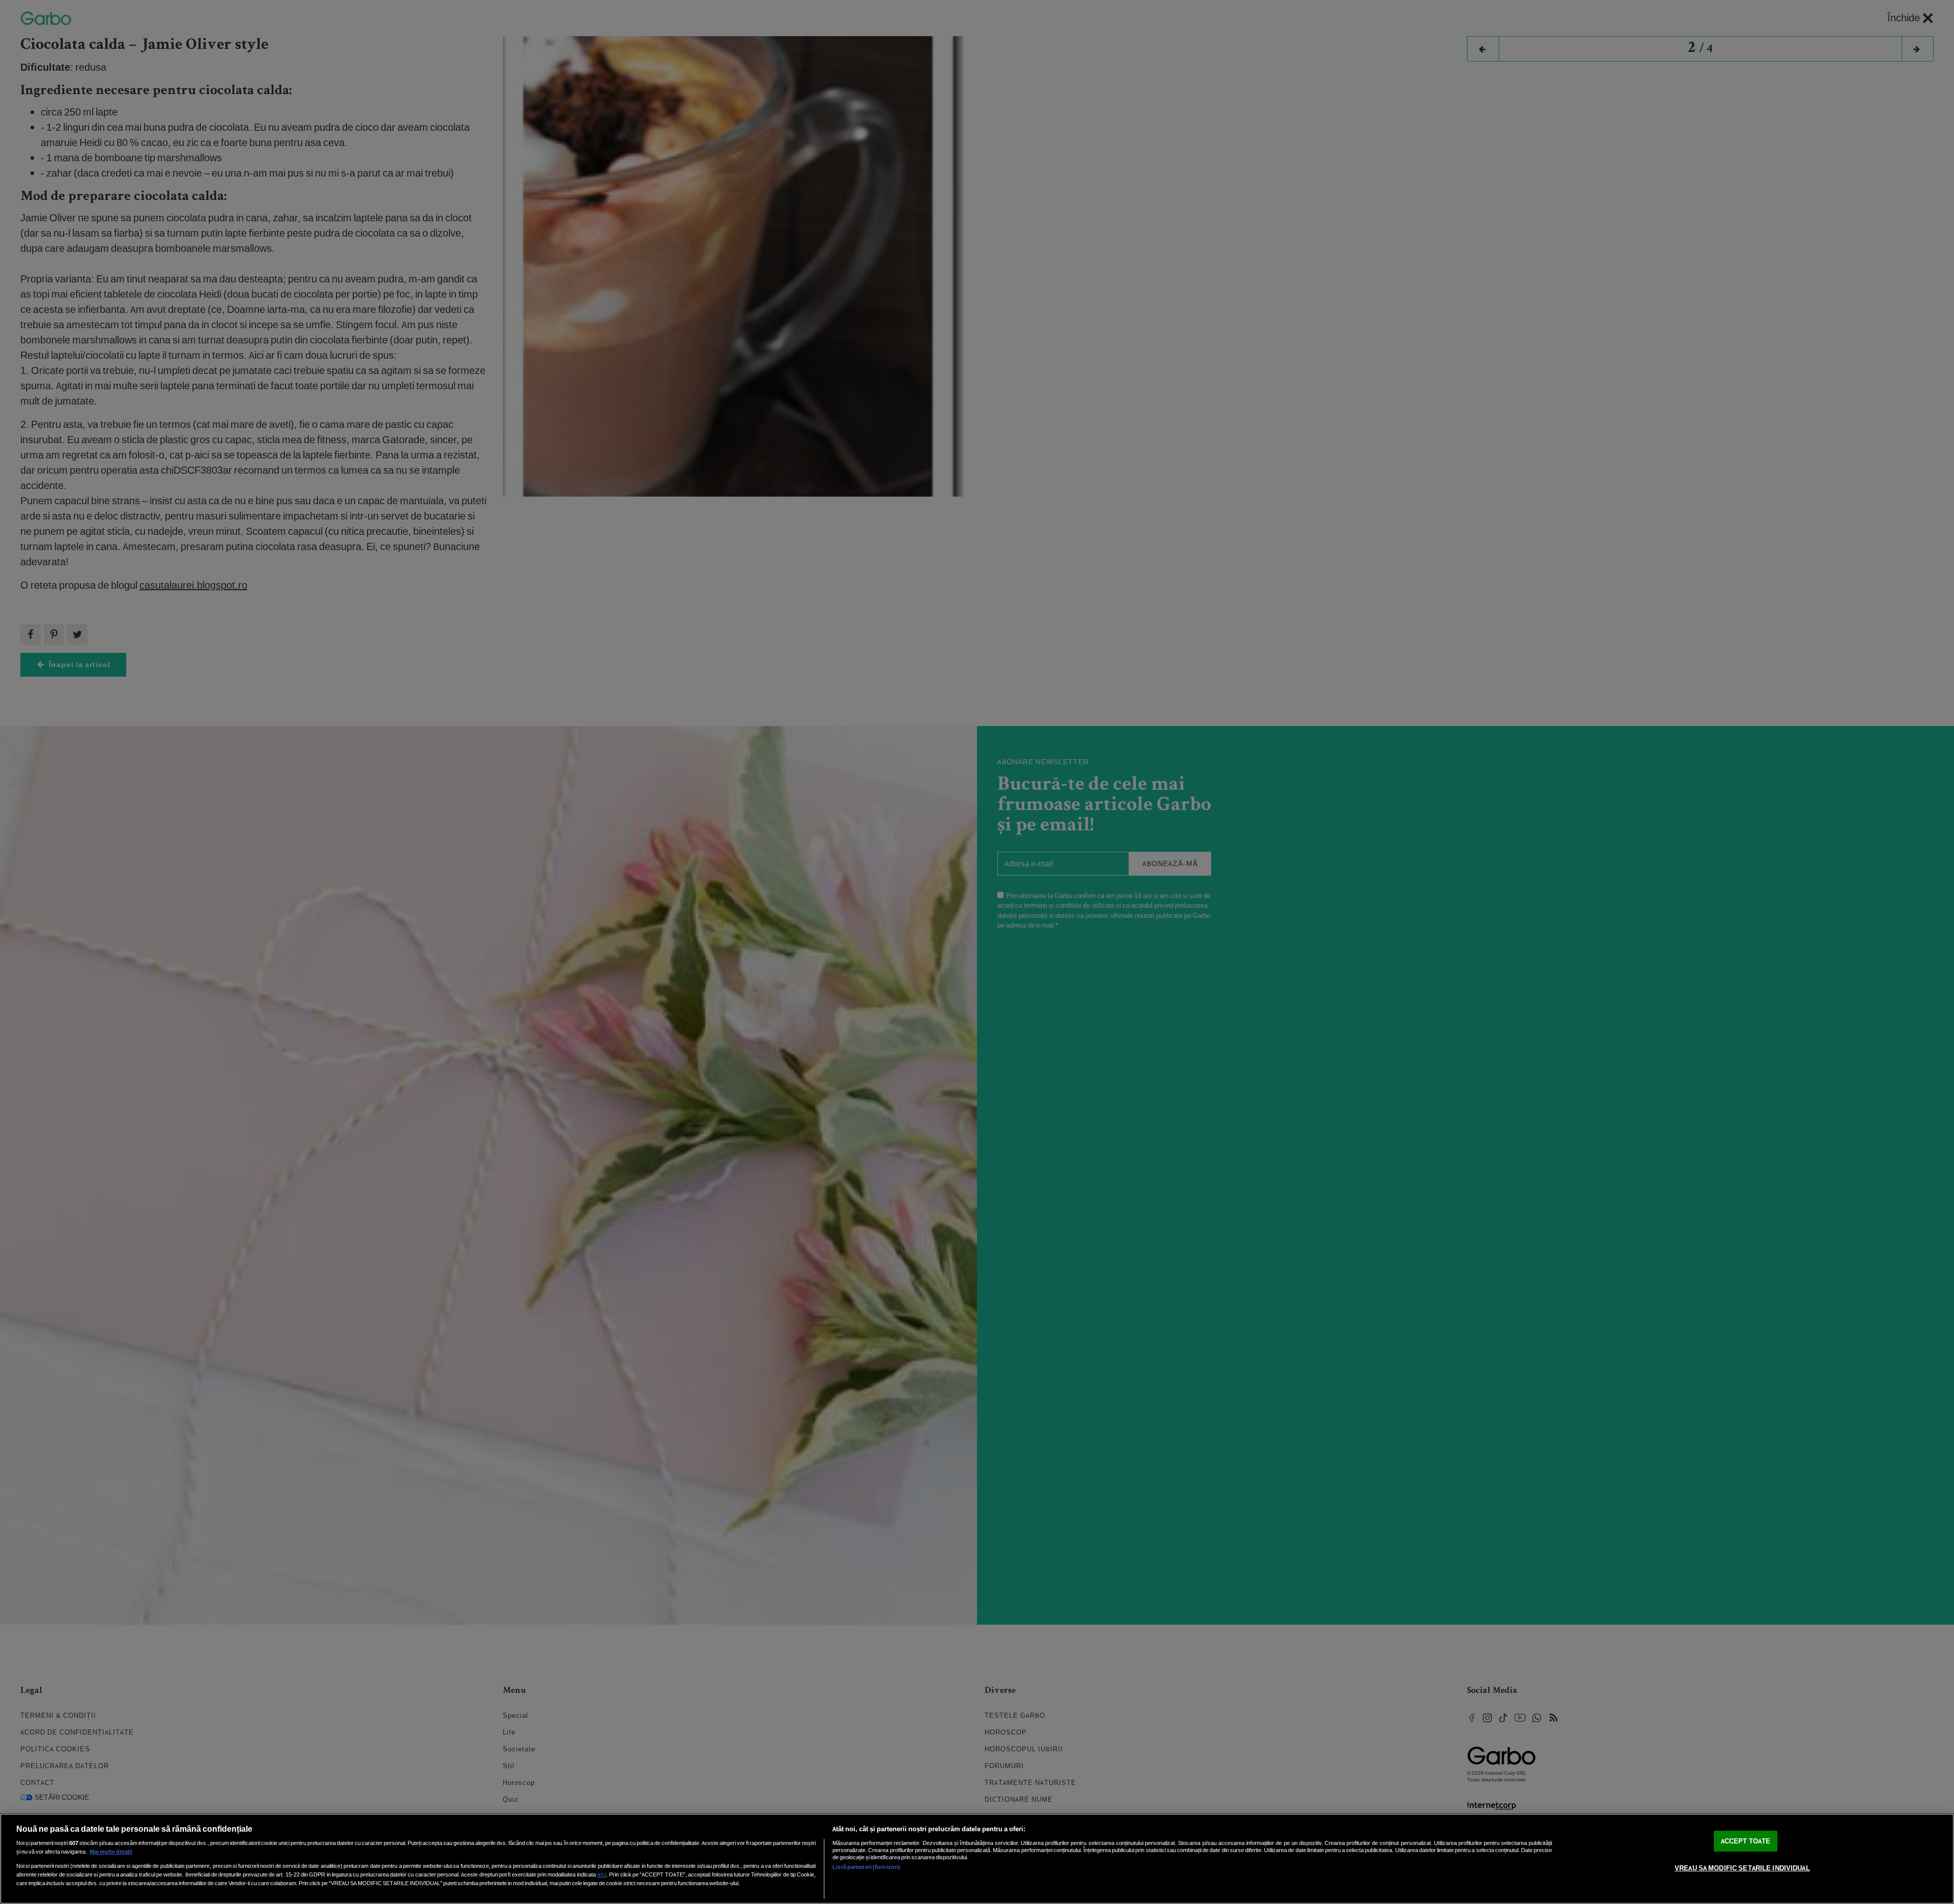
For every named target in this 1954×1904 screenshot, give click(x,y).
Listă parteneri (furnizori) (866, 1867)
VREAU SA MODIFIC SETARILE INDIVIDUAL (1742, 1868)
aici (602, 1874)
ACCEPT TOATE (1746, 1841)
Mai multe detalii (111, 1852)
